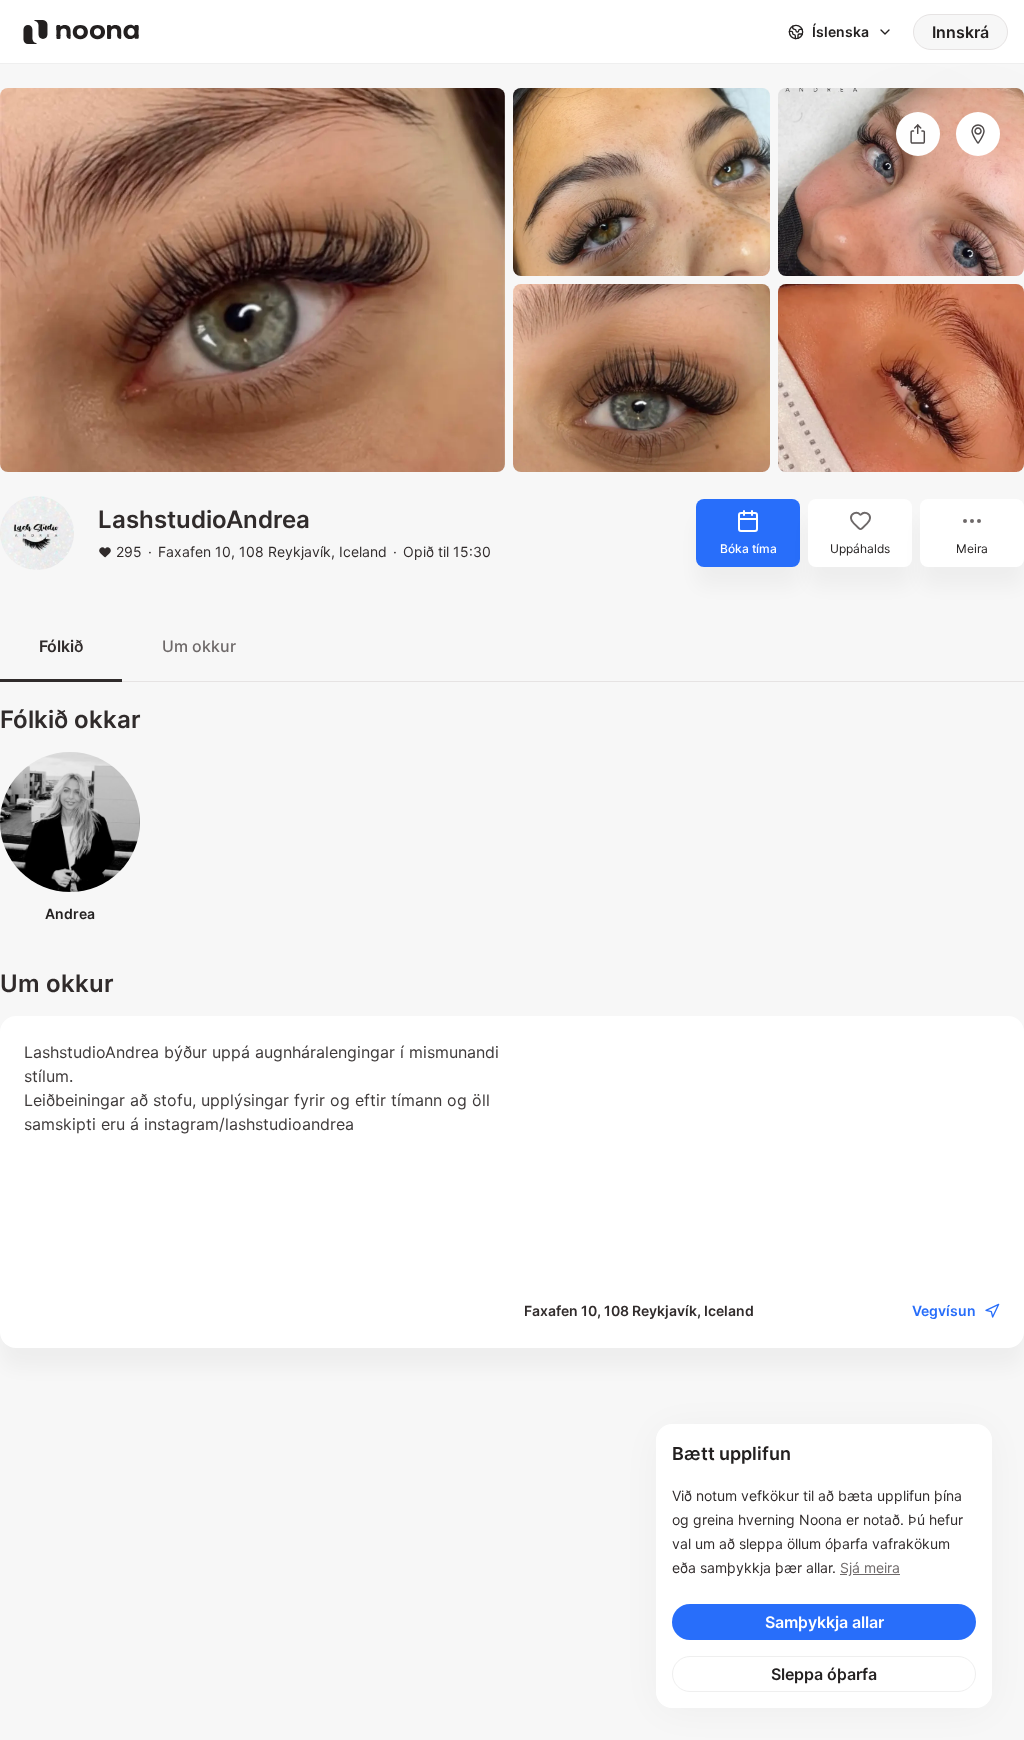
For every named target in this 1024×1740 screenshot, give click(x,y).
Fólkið (61, 646)
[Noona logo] (81, 32)
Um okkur (199, 646)
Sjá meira (870, 1567)
